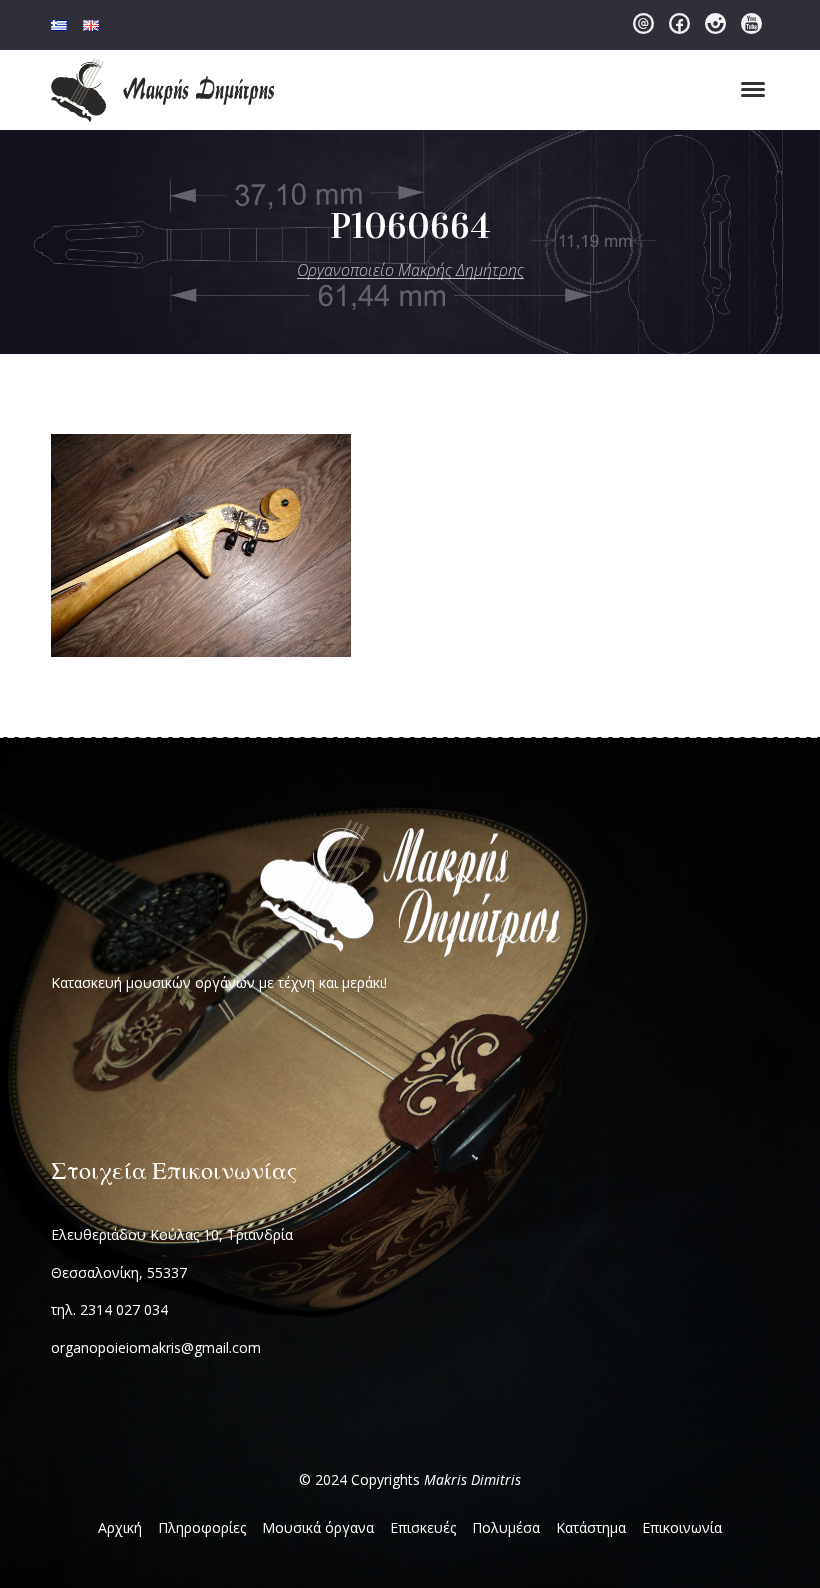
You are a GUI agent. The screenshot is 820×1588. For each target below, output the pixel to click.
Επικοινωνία (682, 1527)
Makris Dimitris (472, 1479)
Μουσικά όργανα (318, 1527)
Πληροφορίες (202, 1527)
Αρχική (120, 1527)
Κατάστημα (591, 1527)
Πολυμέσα (506, 1527)
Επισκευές (423, 1527)
